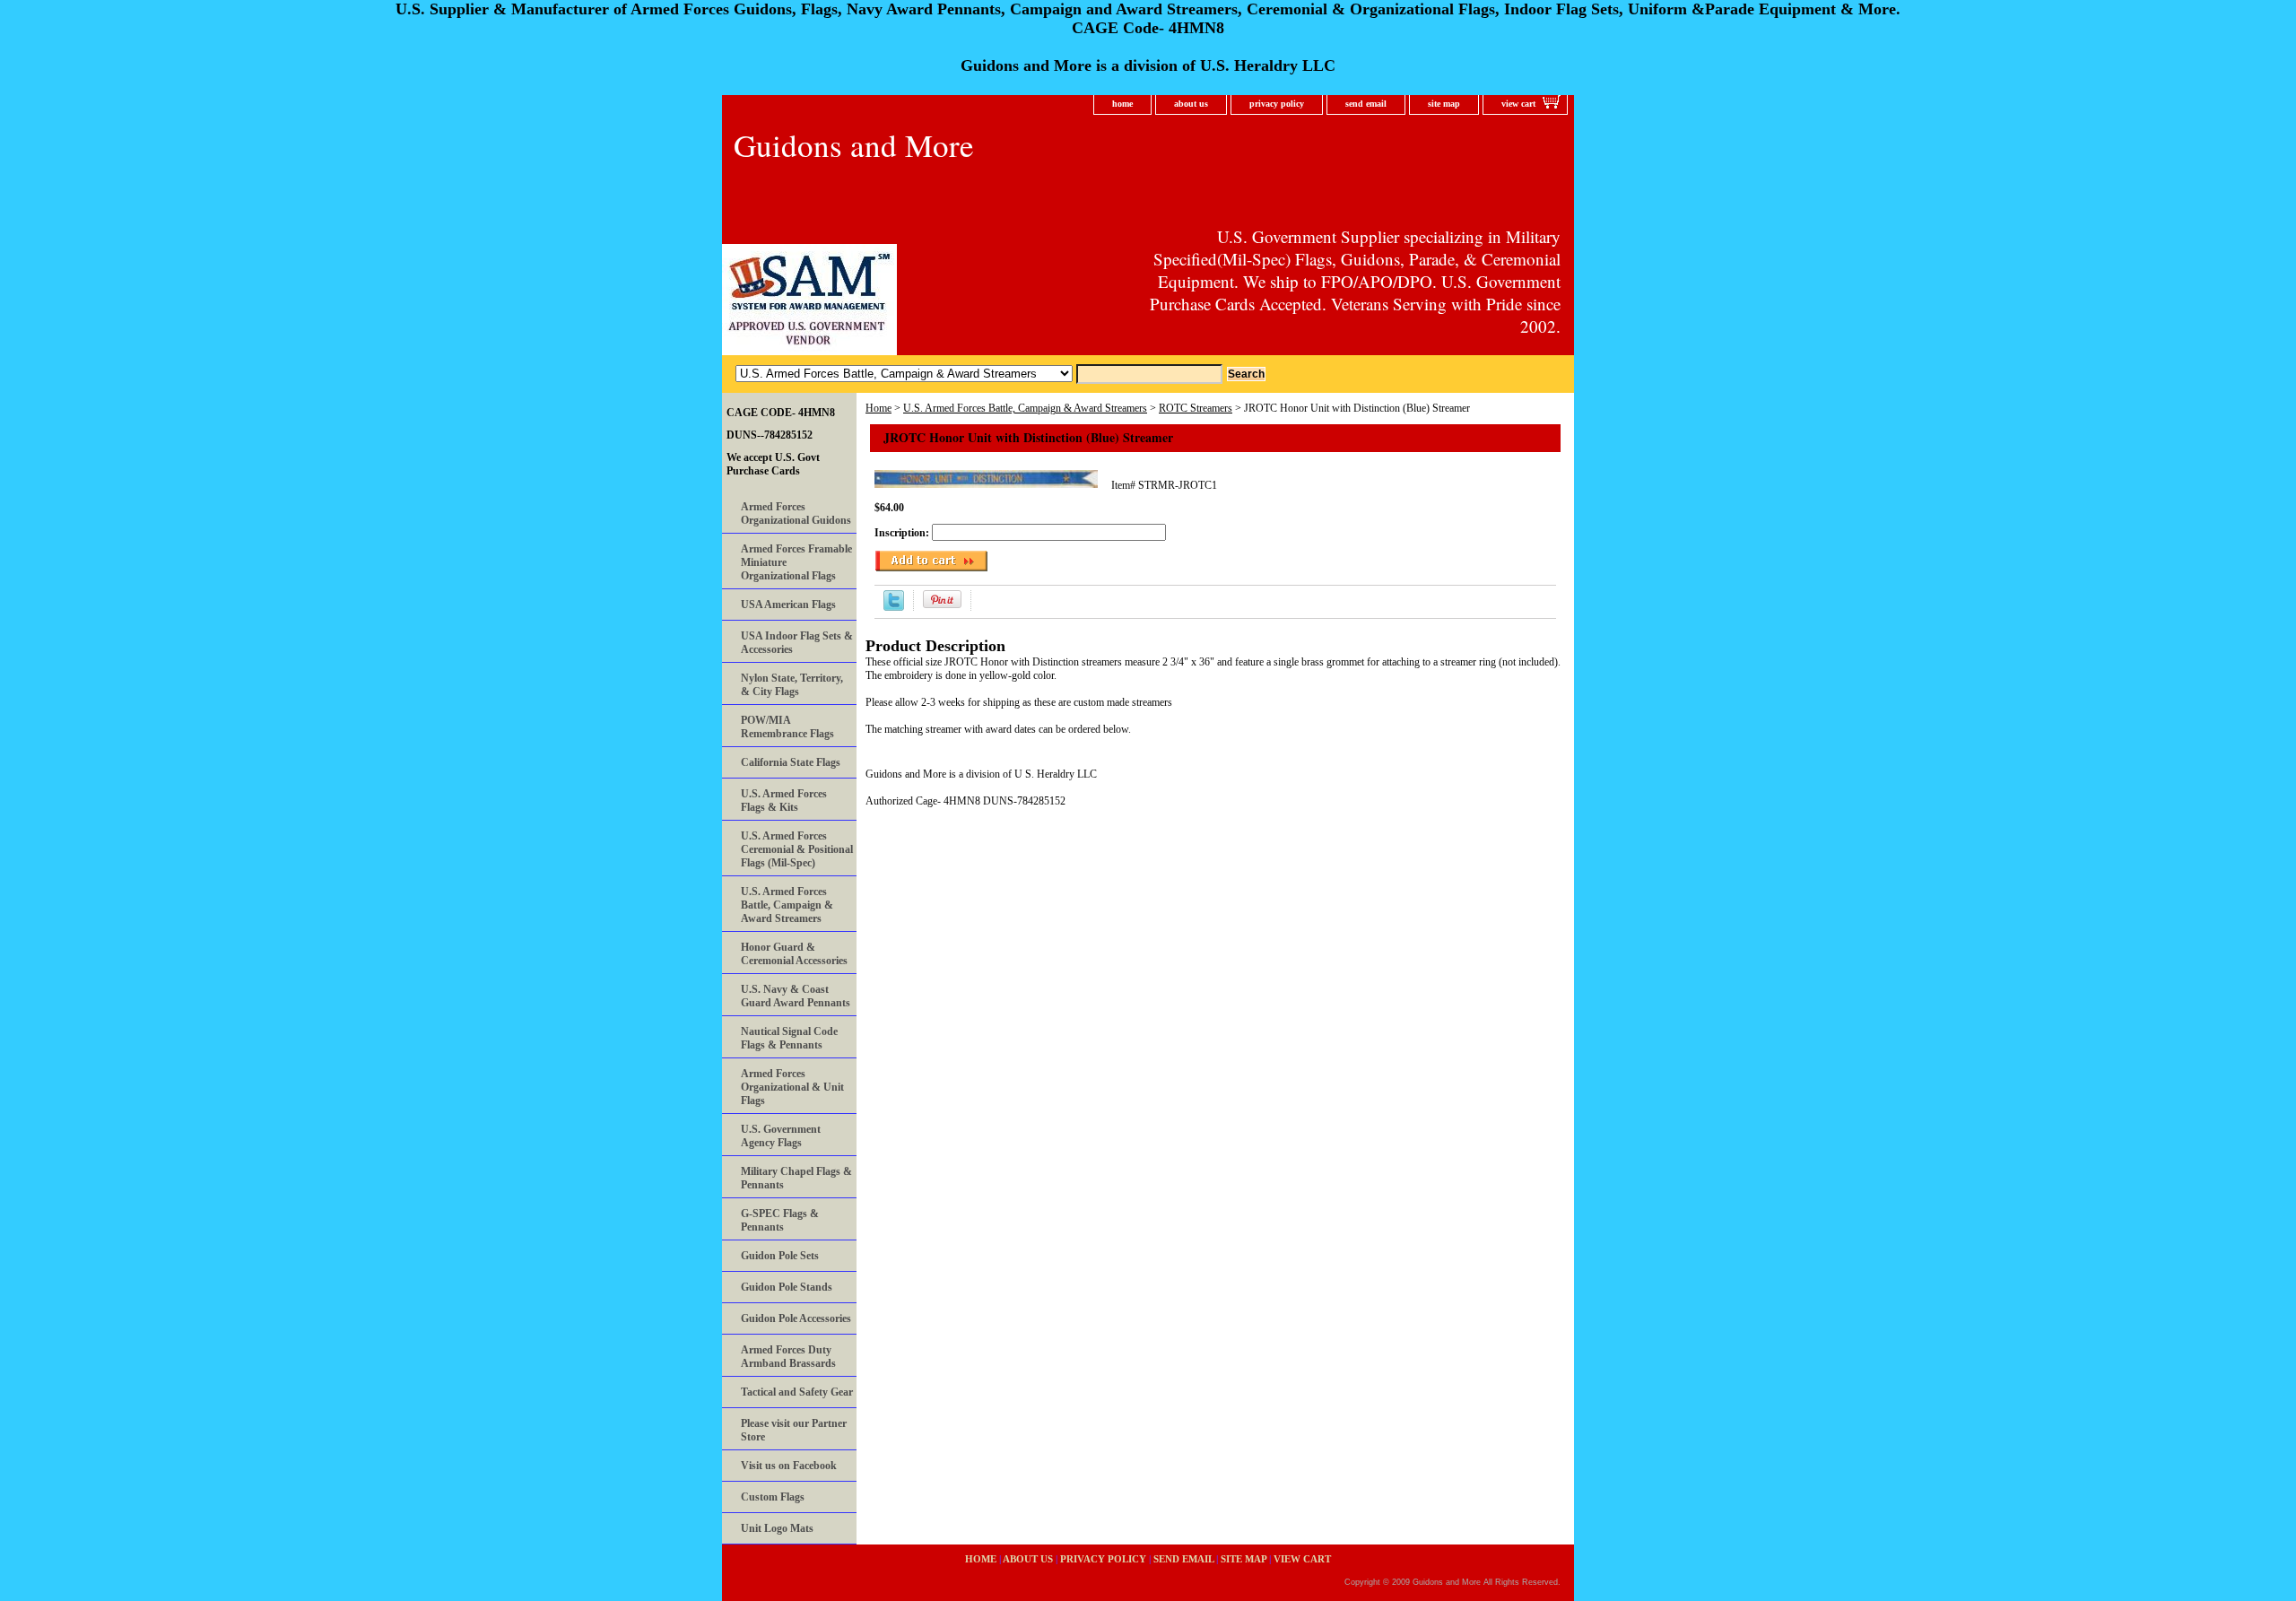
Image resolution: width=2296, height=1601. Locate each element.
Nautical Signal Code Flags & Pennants (789, 1038)
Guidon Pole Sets (780, 1256)
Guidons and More (854, 145)
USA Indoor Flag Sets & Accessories (797, 643)
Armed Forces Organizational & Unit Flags (792, 1087)
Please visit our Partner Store (794, 1430)
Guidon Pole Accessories (796, 1318)
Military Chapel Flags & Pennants (796, 1178)
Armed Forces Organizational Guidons (796, 513)
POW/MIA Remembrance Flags (787, 727)
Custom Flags (773, 1497)
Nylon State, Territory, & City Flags (792, 685)
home (1122, 104)
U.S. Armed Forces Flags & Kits (784, 800)
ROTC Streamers (1196, 408)
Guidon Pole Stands (787, 1287)
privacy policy (1277, 104)
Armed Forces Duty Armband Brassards (788, 1357)
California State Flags (791, 762)
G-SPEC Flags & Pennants (780, 1220)
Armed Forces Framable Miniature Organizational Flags (796, 562)
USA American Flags (788, 605)
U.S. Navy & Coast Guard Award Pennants (796, 996)
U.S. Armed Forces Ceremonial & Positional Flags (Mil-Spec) (797, 849)
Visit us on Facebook (789, 1466)
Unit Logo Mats (777, 1528)
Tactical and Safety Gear (797, 1392)
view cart (1518, 104)
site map (1444, 104)
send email (1366, 104)
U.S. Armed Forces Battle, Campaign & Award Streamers (1025, 408)
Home (878, 408)
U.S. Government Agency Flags (781, 1136)
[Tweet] (894, 607)
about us (1191, 104)
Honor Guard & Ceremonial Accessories (794, 954)
